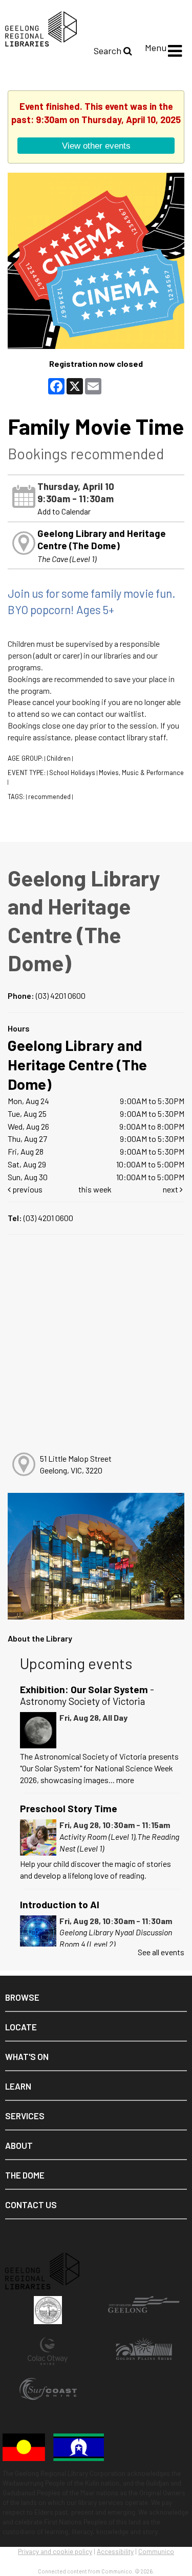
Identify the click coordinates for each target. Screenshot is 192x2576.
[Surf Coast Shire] (48, 2397)
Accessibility (115, 2551)
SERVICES (25, 2116)
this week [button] (95, 1189)
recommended (49, 797)
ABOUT (19, 2145)
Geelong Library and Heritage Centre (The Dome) (102, 539)
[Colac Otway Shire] (48, 2356)
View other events (96, 146)
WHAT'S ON (27, 2056)
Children (59, 758)
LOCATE (21, 2027)
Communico (156, 2551)
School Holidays (72, 772)
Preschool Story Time (69, 1808)
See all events (161, 1952)
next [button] (171, 1189)
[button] (175, 51)
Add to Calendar (64, 511)
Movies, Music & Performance (141, 772)
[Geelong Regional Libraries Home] (38, 28)
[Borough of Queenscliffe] (48, 2315)
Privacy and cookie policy (55, 2551)
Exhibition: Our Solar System (87, 1695)
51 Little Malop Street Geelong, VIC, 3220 (76, 1464)
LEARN (18, 2086)
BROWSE (22, 1997)
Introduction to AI (60, 1904)
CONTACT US (31, 2205)
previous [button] (27, 1189)
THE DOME (25, 2175)
